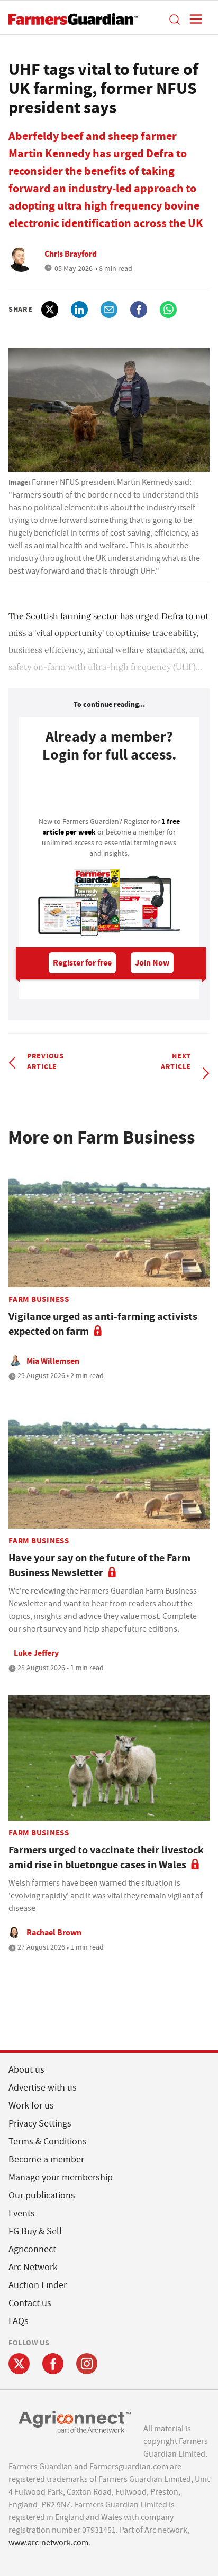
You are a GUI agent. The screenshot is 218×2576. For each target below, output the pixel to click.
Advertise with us (43, 2088)
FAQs (19, 2321)
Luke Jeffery (36, 1653)
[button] (174, 19)
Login (109, 793)
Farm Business (39, 1299)
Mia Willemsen (53, 1361)
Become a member (46, 2160)
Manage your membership (61, 2177)
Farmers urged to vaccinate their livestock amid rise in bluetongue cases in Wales (106, 1857)
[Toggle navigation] (193, 19)
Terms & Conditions (48, 2142)
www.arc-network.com (48, 2543)
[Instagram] (87, 2364)
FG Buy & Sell (35, 2231)
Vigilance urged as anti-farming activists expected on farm (103, 1324)
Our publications (42, 2195)
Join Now (152, 963)
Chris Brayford (71, 254)
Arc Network (33, 2267)
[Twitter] (19, 2364)
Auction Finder (38, 2285)
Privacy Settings (40, 2124)
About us (26, 2070)
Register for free (82, 963)
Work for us (31, 2106)
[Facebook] (53, 2364)
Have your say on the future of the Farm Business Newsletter (99, 1565)
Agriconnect (32, 2249)
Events (22, 2213)
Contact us (30, 2303)
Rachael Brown (54, 1932)
